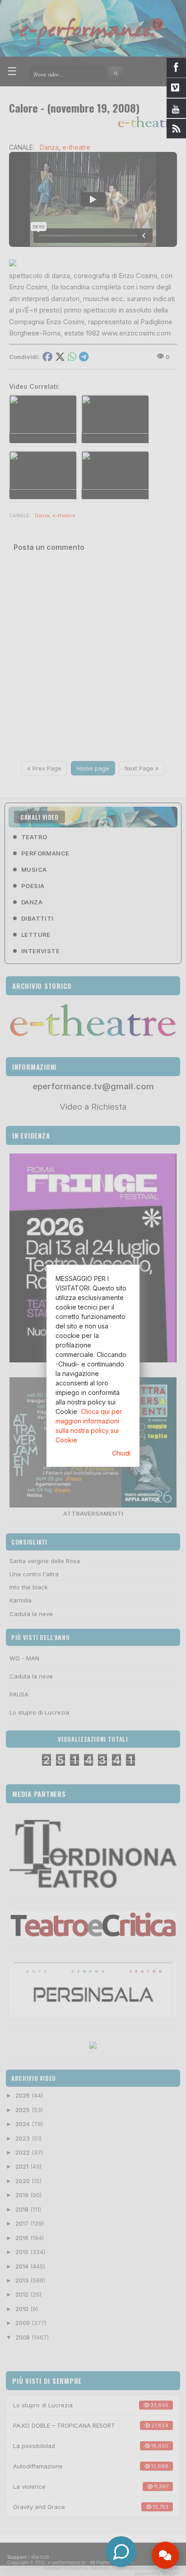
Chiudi (121, 1453)
